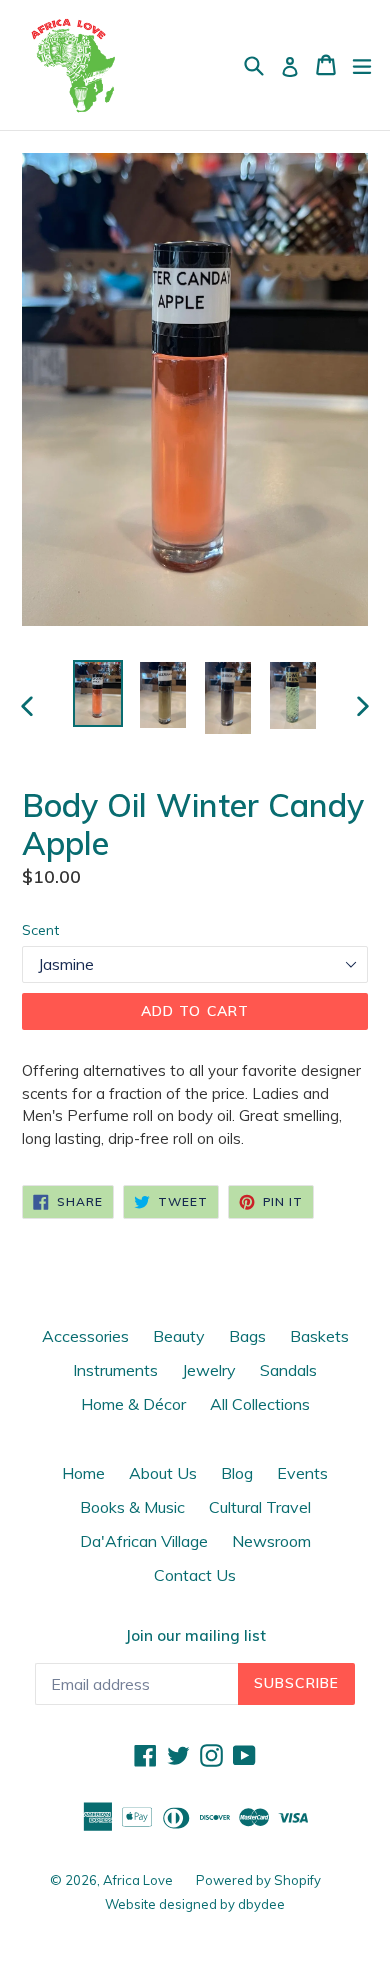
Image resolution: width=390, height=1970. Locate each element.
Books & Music (132, 1507)
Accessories (85, 1336)
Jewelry (209, 1370)
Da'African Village (144, 1541)
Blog (237, 1473)
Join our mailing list (195, 1636)
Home (83, 1473)
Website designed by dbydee (195, 1904)
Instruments (115, 1370)
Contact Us (195, 1575)
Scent (40, 930)
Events (302, 1473)
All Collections (260, 1404)
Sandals (288, 1370)
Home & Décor (133, 1404)
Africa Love (139, 1880)
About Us (163, 1473)
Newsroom (271, 1541)
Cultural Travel (260, 1507)
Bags (247, 1336)
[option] (97, 693)
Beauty (179, 1336)
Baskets (319, 1336)
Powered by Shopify (258, 1880)
